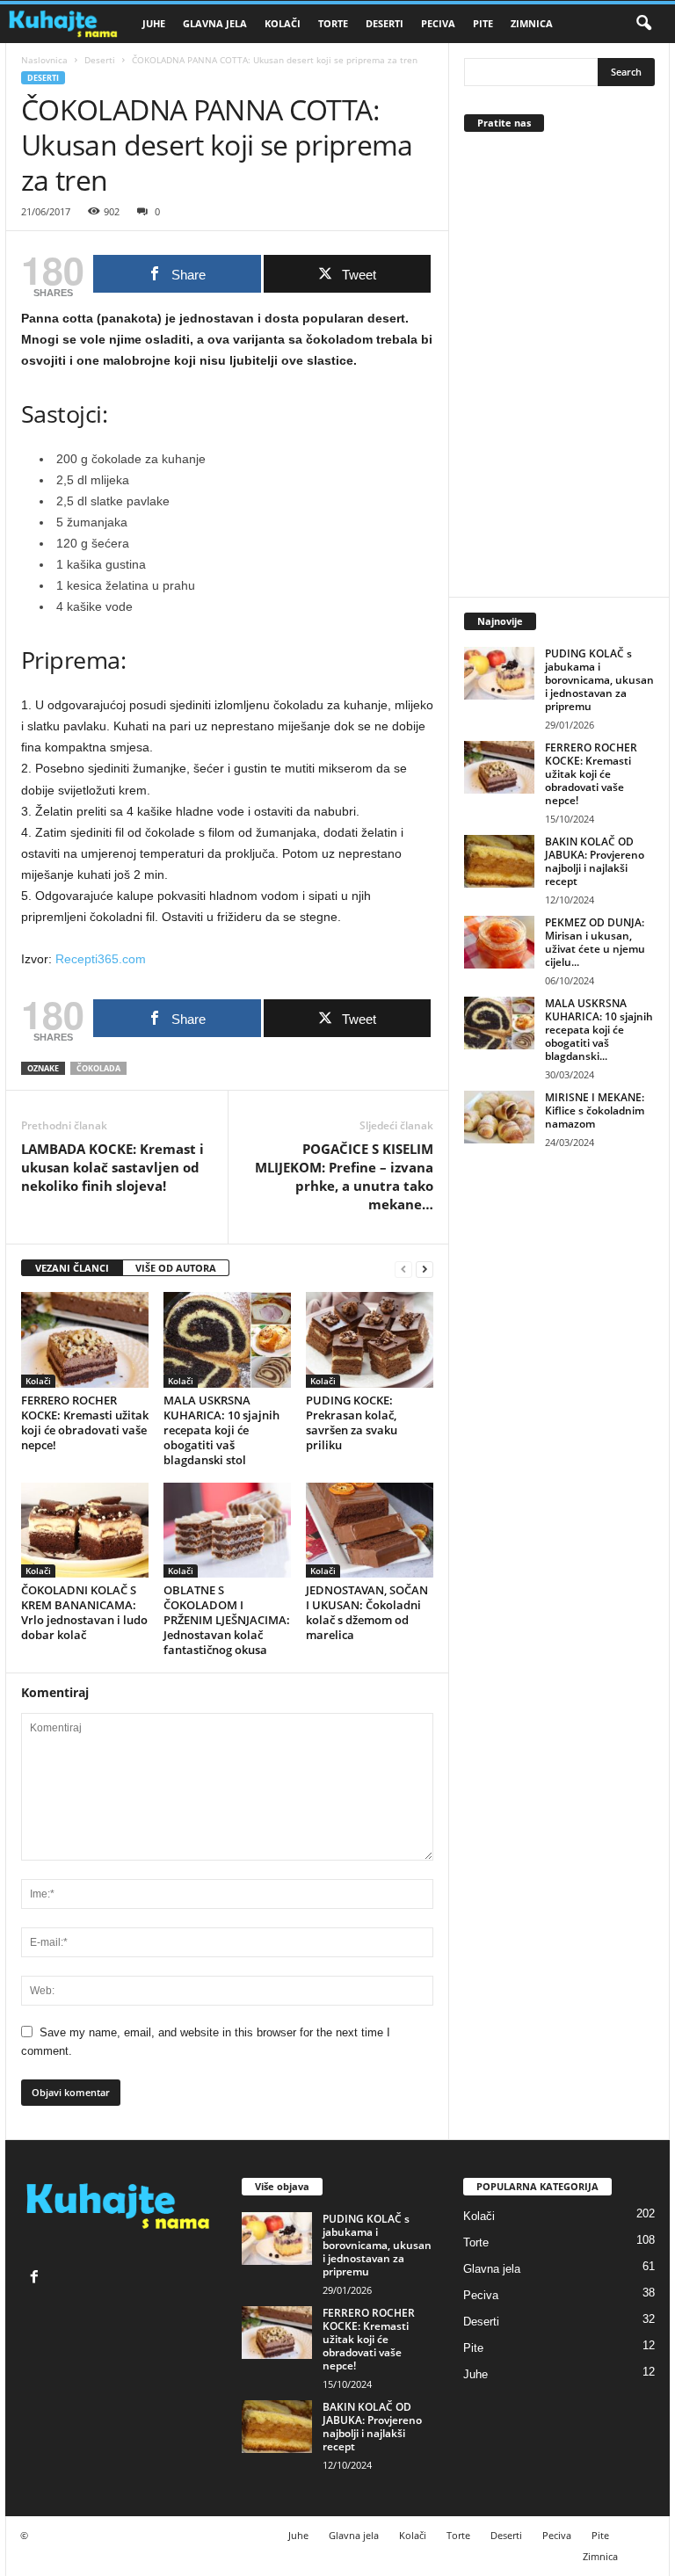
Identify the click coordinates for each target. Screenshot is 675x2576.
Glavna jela (215, 23)
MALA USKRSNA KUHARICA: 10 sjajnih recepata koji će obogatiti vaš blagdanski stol (221, 1430)
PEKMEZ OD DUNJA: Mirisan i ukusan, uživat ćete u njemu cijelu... (595, 942)
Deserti (385, 23)
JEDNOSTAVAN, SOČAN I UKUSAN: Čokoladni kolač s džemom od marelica (367, 1612)
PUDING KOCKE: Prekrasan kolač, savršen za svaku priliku (352, 1422)
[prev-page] (403, 1269)
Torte (333, 23)
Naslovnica (44, 60)
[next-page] (425, 1269)
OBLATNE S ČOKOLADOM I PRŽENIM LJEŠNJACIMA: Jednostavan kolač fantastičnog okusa (227, 1620)
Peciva (438, 23)
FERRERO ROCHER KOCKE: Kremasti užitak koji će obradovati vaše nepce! (85, 1422)
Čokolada (98, 1068)
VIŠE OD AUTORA (176, 1268)
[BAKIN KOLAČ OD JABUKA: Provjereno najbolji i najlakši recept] (499, 861)
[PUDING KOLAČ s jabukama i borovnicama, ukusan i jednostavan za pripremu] (499, 673)
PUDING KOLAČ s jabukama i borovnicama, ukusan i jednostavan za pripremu (599, 680)
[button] (643, 24)
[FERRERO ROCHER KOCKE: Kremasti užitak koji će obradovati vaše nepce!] (85, 1339)
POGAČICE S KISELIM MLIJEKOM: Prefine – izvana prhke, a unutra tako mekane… (344, 1176)
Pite (483, 23)
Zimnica (532, 23)
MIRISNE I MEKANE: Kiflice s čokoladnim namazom (595, 1110)
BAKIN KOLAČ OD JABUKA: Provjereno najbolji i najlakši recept (595, 861)
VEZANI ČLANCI (72, 1268)
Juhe (154, 23)
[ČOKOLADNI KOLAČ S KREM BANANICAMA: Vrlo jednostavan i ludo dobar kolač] (85, 1530)
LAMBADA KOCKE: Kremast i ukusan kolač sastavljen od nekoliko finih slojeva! (112, 1167)
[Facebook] (36, 2278)
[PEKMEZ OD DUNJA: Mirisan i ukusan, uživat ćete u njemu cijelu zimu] (499, 942)
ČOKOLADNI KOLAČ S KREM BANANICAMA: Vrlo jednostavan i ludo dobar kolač (84, 1612)
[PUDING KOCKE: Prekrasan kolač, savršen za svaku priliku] (370, 1339)
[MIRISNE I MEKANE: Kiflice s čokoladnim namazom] (499, 1117)
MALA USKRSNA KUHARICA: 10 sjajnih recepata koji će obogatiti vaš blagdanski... (599, 1030)
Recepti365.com (101, 959)
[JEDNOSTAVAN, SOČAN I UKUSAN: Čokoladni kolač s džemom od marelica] (370, 1530)
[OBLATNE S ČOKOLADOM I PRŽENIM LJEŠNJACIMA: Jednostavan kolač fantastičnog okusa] (227, 1530)
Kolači (283, 23)
